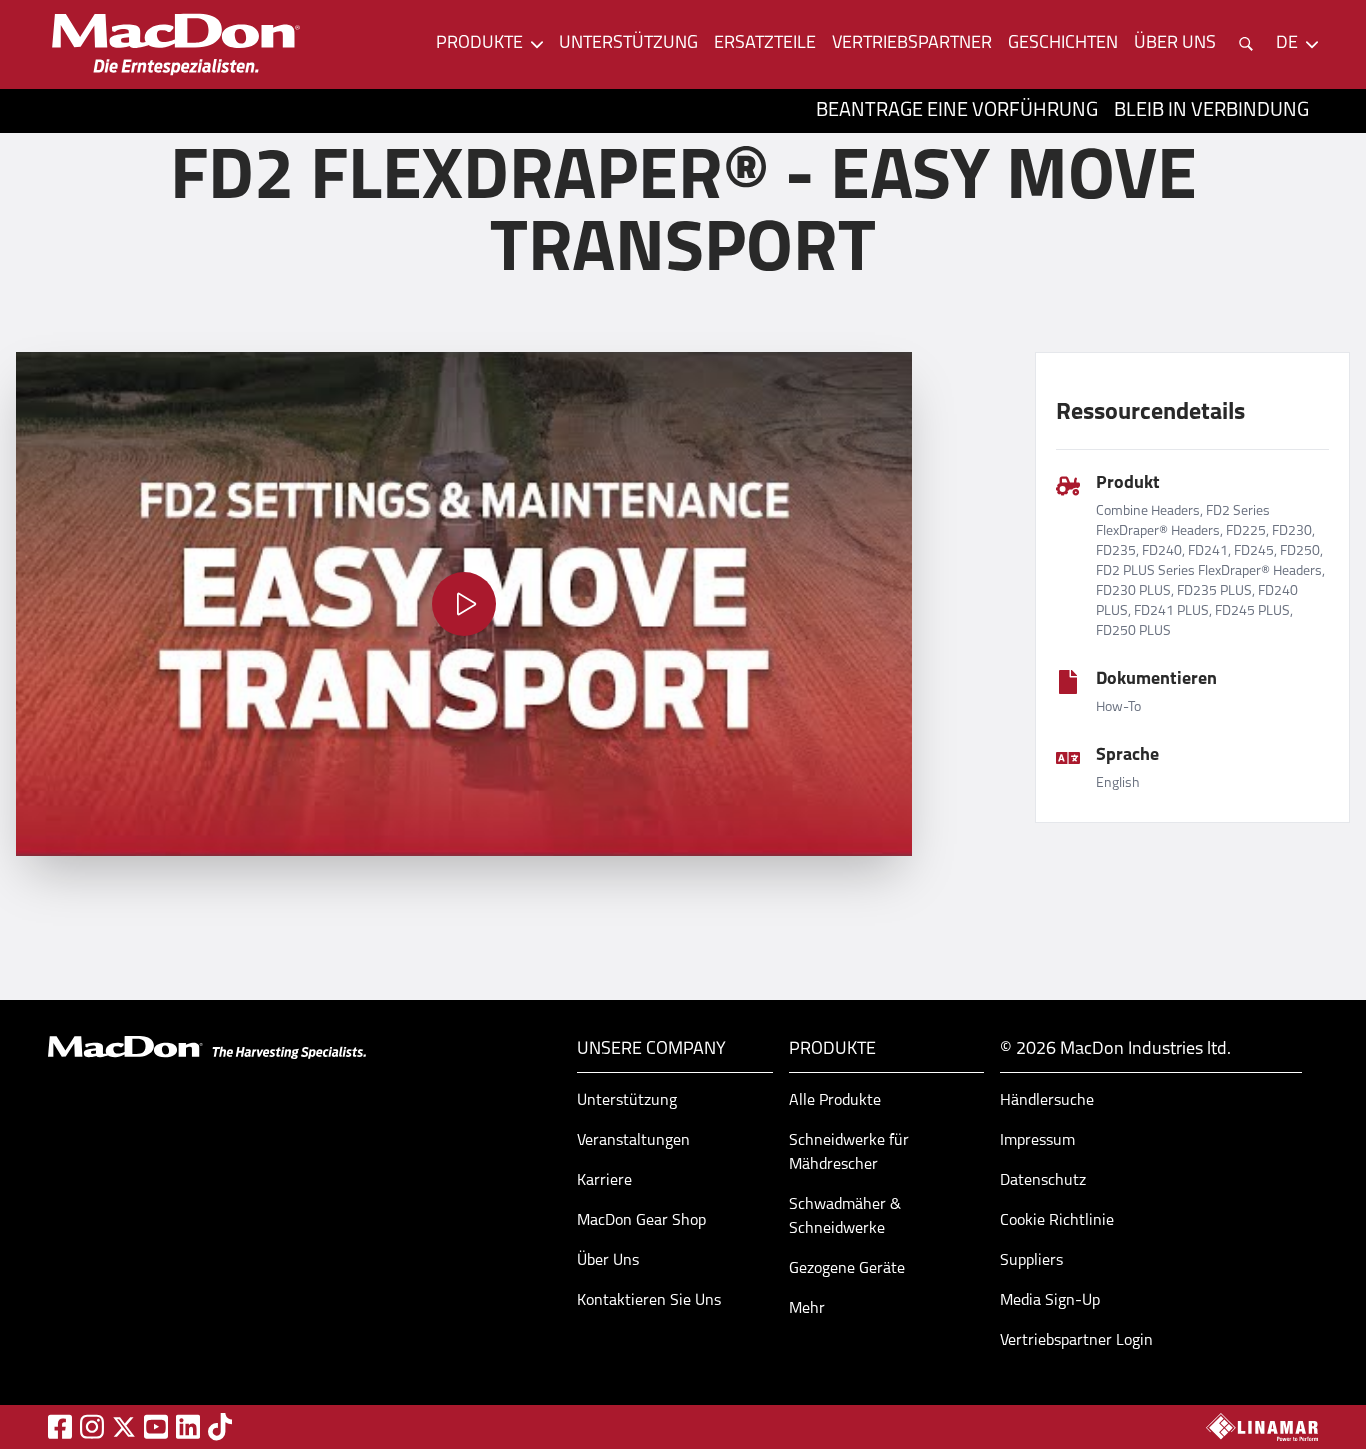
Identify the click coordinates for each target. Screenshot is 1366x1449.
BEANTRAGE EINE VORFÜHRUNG (957, 111)
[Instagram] (92, 1426)
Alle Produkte (835, 1101)
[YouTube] (156, 1426)
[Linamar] (1262, 1427)
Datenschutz (1043, 1181)
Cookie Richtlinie (1057, 1221)
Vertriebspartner (912, 44)
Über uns (1175, 44)
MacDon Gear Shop (641, 1221)
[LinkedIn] (188, 1426)
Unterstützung (628, 44)
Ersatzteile (765, 44)
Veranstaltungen (633, 1141)
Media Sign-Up (1050, 1301)
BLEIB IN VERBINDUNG (1211, 111)
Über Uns (608, 1261)
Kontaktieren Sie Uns (649, 1301)
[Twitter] (124, 1427)
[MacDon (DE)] (176, 44)
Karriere (604, 1181)
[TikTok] (220, 1426)
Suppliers (1031, 1261)
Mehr (807, 1309)
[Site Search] (1246, 44)
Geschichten (1063, 44)
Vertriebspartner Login (1076, 1341)
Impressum (1037, 1141)
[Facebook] (60, 1426)
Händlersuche (1047, 1101)
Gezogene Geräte (847, 1269)
